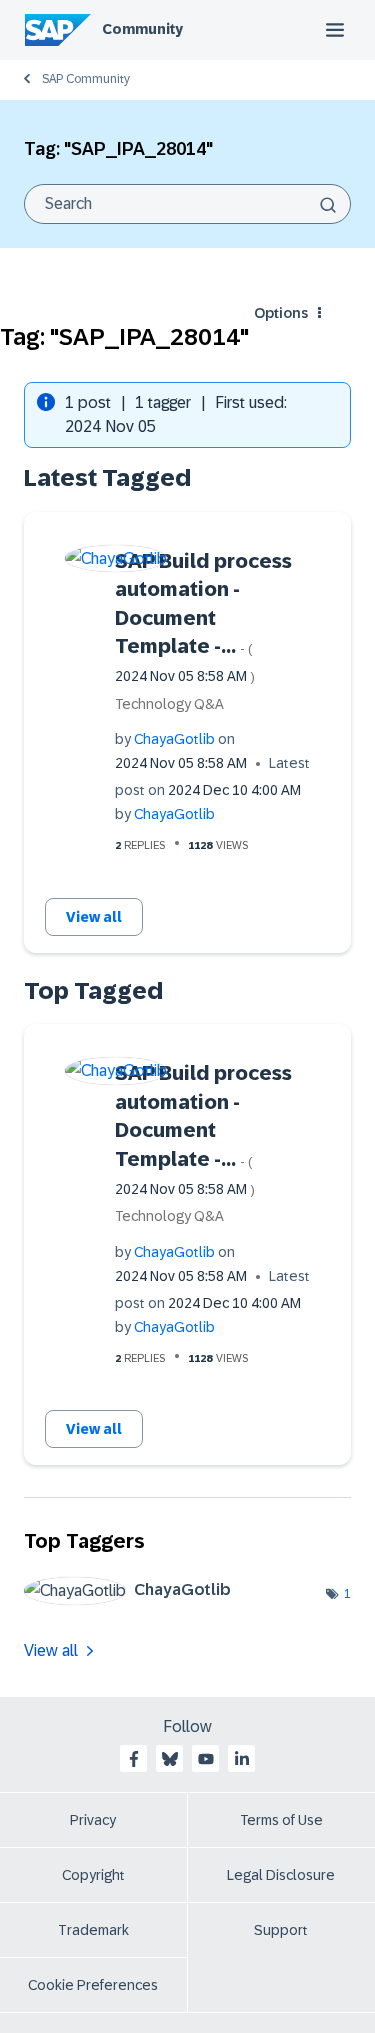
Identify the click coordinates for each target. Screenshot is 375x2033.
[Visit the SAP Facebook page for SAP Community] (134, 1759)
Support (281, 1930)
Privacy (93, 1820)
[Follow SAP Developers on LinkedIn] (242, 1759)
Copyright (93, 1875)
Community (142, 29)
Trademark (93, 1930)
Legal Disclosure (281, 1875)
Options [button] (281, 313)
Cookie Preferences (93, 1985)
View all (94, 917)
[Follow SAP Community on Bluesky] (170, 1759)
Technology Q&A (169, 704)
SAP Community (86, 79)
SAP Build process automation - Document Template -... (203, 617)
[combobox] (187, 204)
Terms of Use (281, 1820)
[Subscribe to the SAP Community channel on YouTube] (206, 1759)
